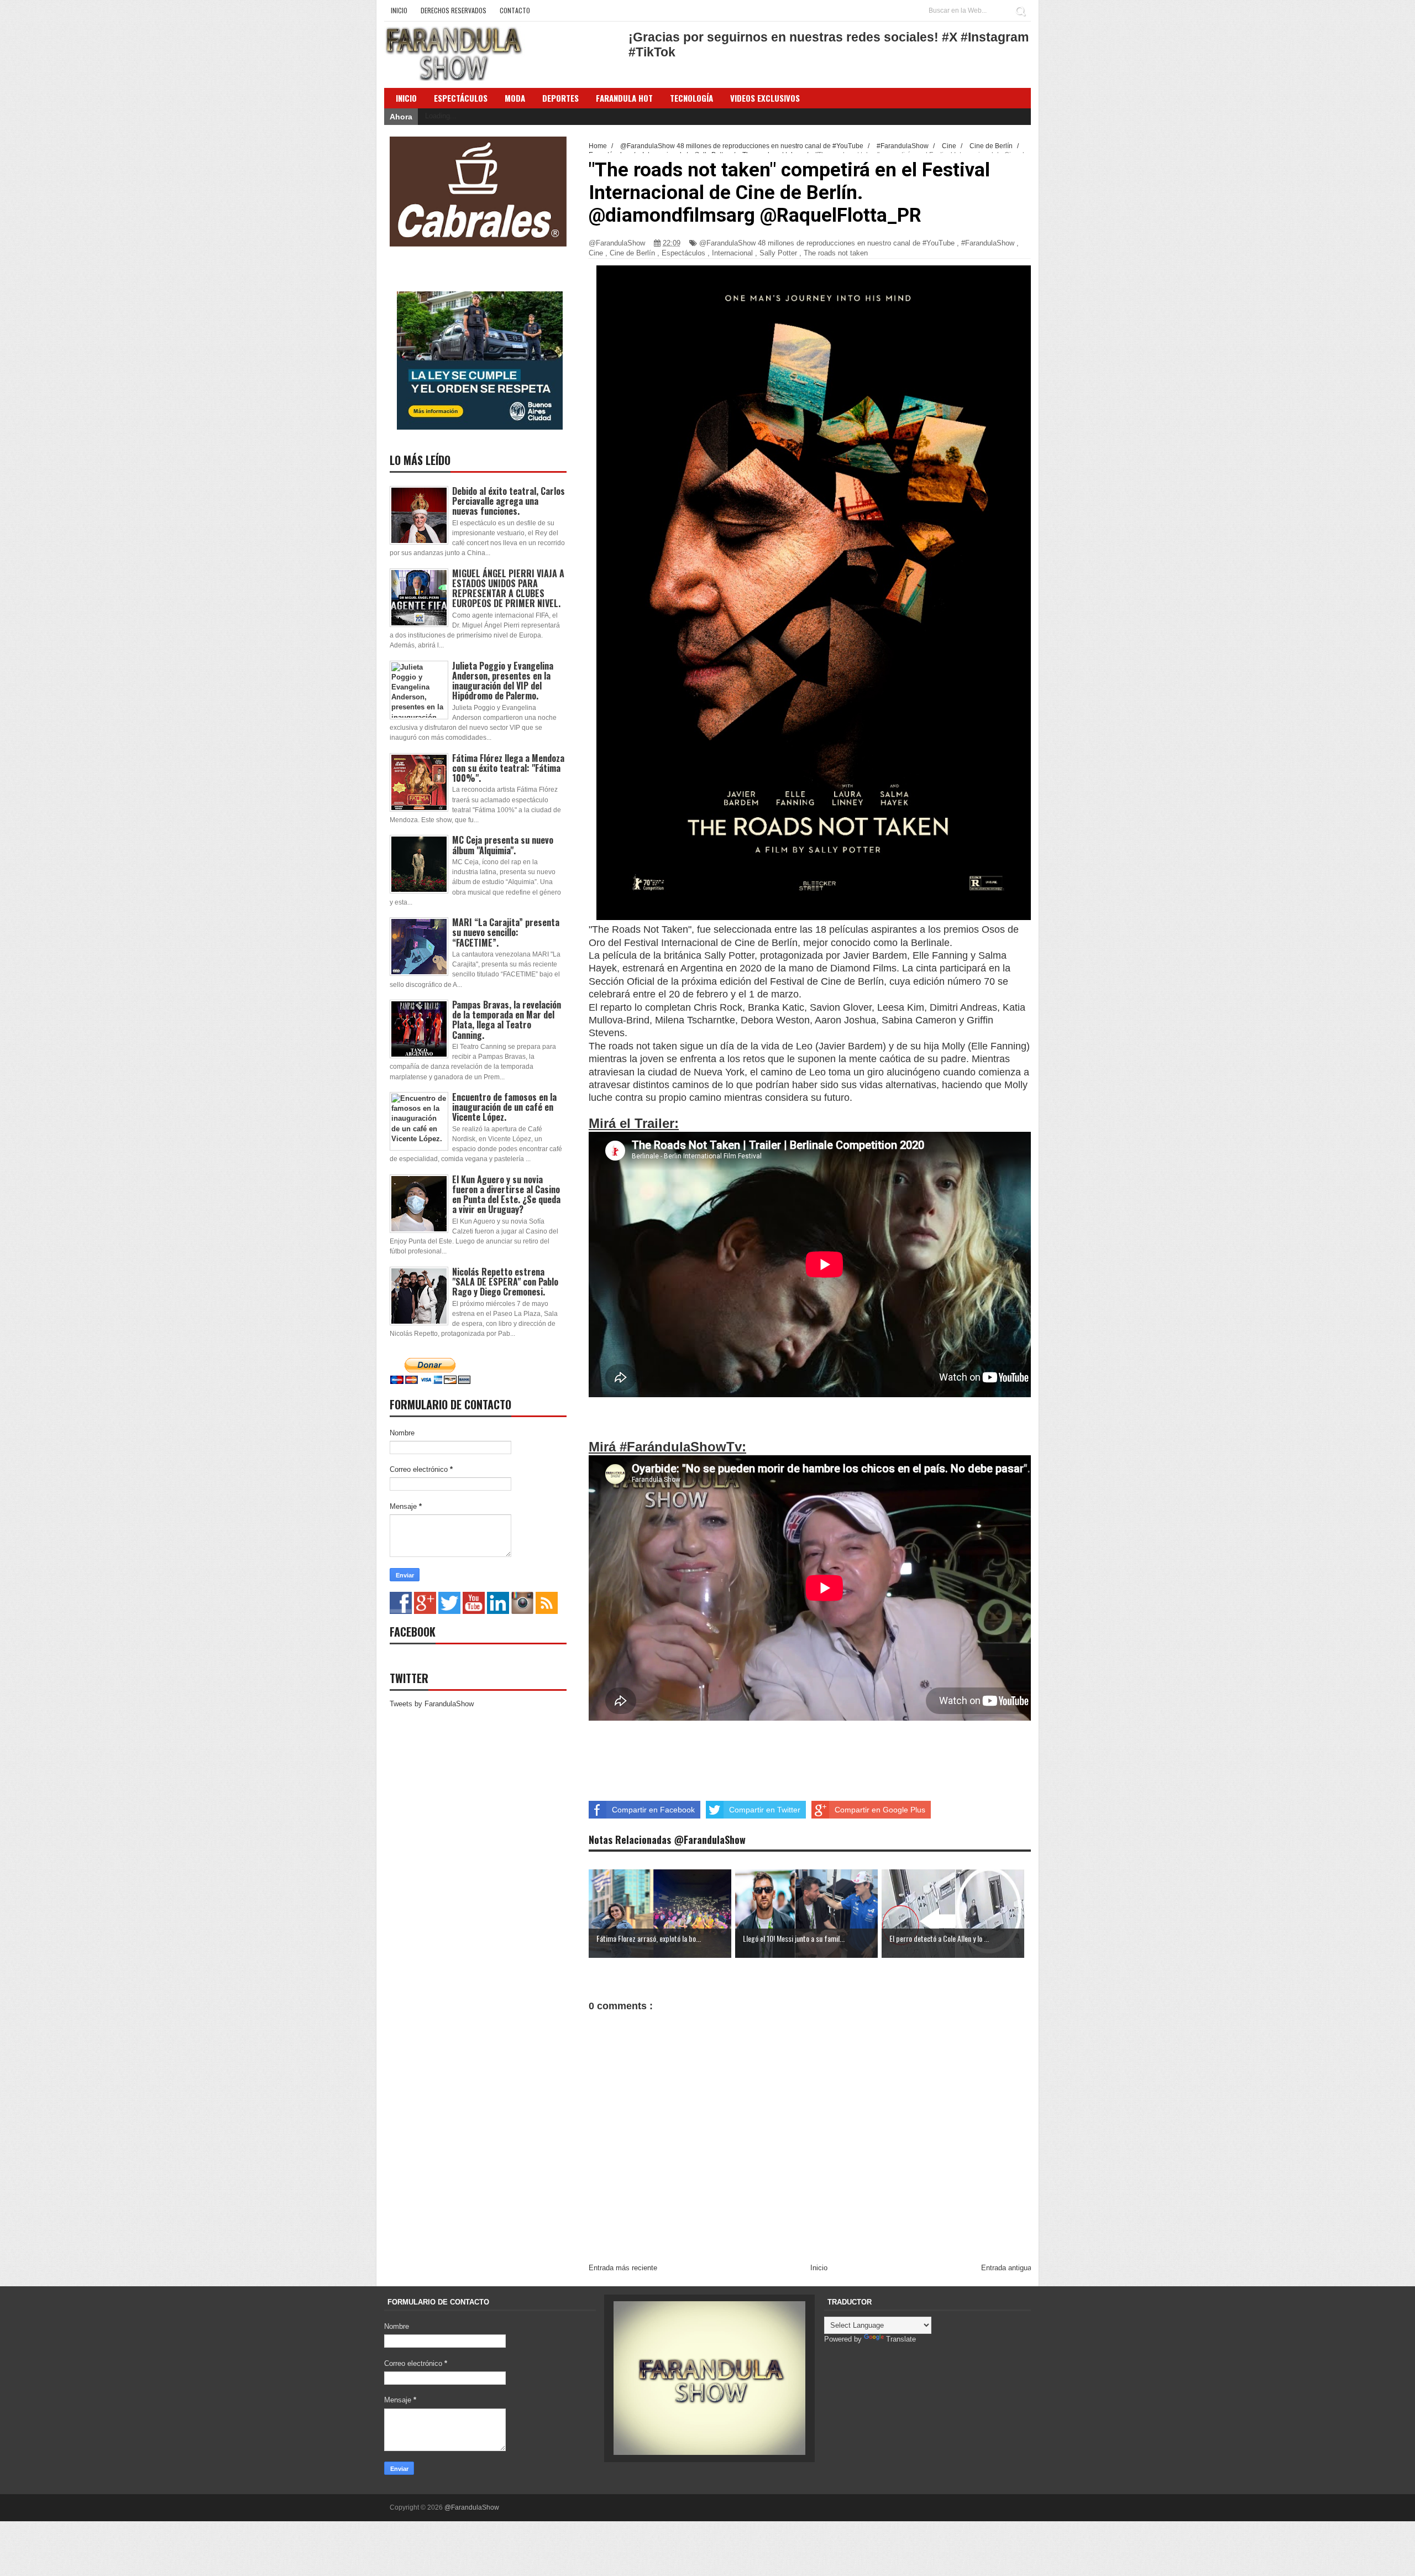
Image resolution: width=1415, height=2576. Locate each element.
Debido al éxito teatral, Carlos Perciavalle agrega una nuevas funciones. (509, 501)
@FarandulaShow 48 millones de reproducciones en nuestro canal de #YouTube (827, 243)
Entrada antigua (1006, 2268)
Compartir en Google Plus (880, 1810)
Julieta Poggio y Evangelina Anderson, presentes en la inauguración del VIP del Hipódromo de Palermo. (503, 681)
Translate (901, 2339)
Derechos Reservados (454, 10)
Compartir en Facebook (653, 1810)
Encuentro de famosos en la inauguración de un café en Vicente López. (504, 1107)
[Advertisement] (760, 1749)
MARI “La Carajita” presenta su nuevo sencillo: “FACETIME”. (506, 932)
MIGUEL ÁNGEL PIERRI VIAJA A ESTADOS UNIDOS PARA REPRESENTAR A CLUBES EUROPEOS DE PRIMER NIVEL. (508, 589)
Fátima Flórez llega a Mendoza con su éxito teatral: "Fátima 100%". (508, 768)
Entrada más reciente (623, 2268)
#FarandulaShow (988, 243)
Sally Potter (778, 253)
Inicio (399, 10)
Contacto (515, 10)
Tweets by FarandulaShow (432, 1704)
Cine (596, 253)
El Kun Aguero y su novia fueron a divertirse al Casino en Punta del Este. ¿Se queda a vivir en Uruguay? (506, 1195)
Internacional (732, 253)
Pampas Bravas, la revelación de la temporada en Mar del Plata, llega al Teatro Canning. (507, 1020)
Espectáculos (461, 98)
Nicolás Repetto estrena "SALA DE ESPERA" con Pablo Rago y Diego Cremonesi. (505, 1282)
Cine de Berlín (632, 253)
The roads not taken (836, 253)
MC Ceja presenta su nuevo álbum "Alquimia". (503, 845)
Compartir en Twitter (765, 1810)
